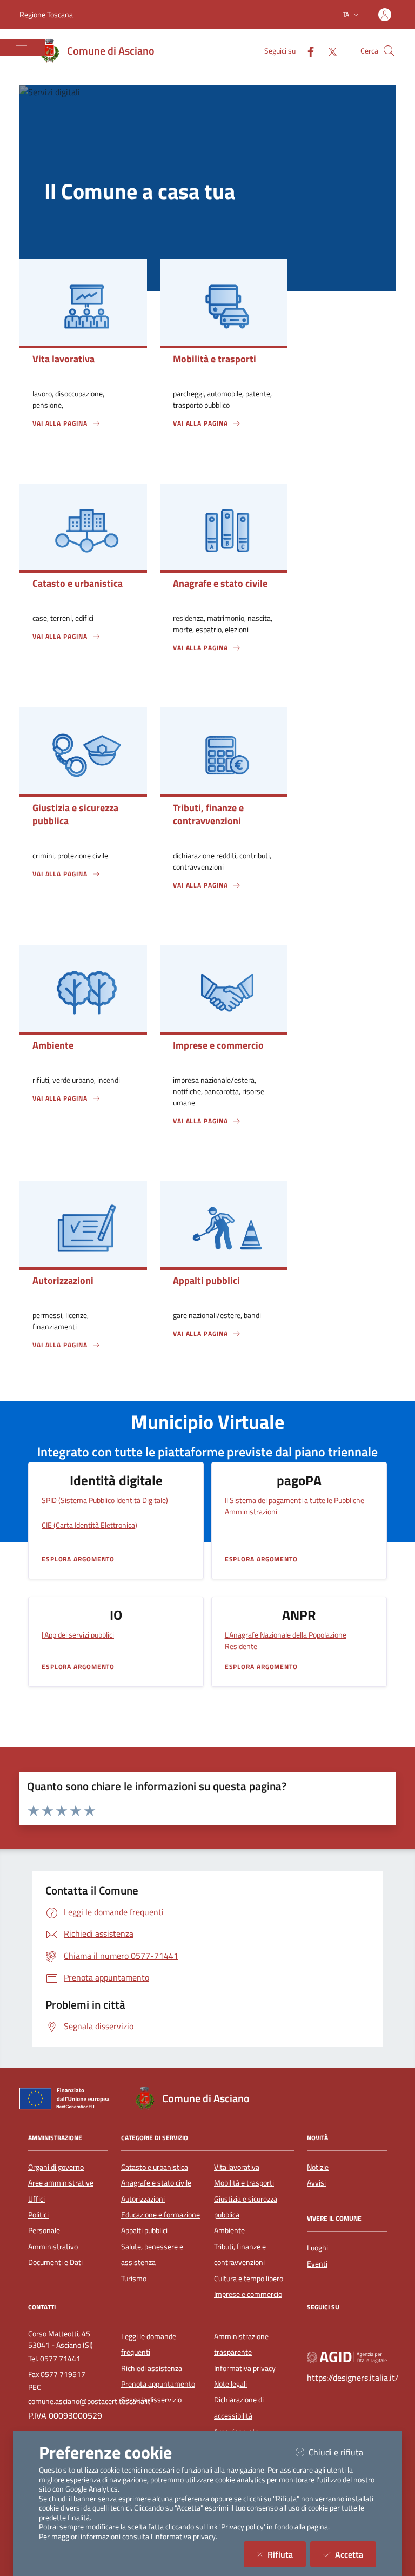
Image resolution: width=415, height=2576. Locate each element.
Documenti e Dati (55, 2262)
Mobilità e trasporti (244, 2183)
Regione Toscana (46, 14)
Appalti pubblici (144, 2230)
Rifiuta (287, 2554)
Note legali (230, 2384)
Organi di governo (56, 2167)
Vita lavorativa (237, 2167)
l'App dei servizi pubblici (78, 1635)
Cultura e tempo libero (249, 2279)
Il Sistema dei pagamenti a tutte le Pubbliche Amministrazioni (294, 1506)
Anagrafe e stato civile (156, 2183)
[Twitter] (328, 51)
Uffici (36, 2199)
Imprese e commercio (248, 2294)
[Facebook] (306, 51)
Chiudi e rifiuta (342, 2452)
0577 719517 (63, 2374)
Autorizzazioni (143, 2199)
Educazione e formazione (160, 2215)
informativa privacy (185, 2537)
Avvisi (316, 2183)
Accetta (356, 2554)
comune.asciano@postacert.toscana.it (89, 2401)
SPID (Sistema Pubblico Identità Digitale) (105, 1500)
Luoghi (317, 2248)
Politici (38, 2215)
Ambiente (229, 2230)
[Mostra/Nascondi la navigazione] (22, 45)
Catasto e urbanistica (155, 2167)
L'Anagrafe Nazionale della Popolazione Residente (286, 1640)
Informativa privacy (245, 2368)
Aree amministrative (61, 2183)
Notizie (318, 2167)
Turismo (134, 2279)
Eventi (317, 2264)
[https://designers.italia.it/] (347, 2356)
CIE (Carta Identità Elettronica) (89, 1525)
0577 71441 (60, 2359)
